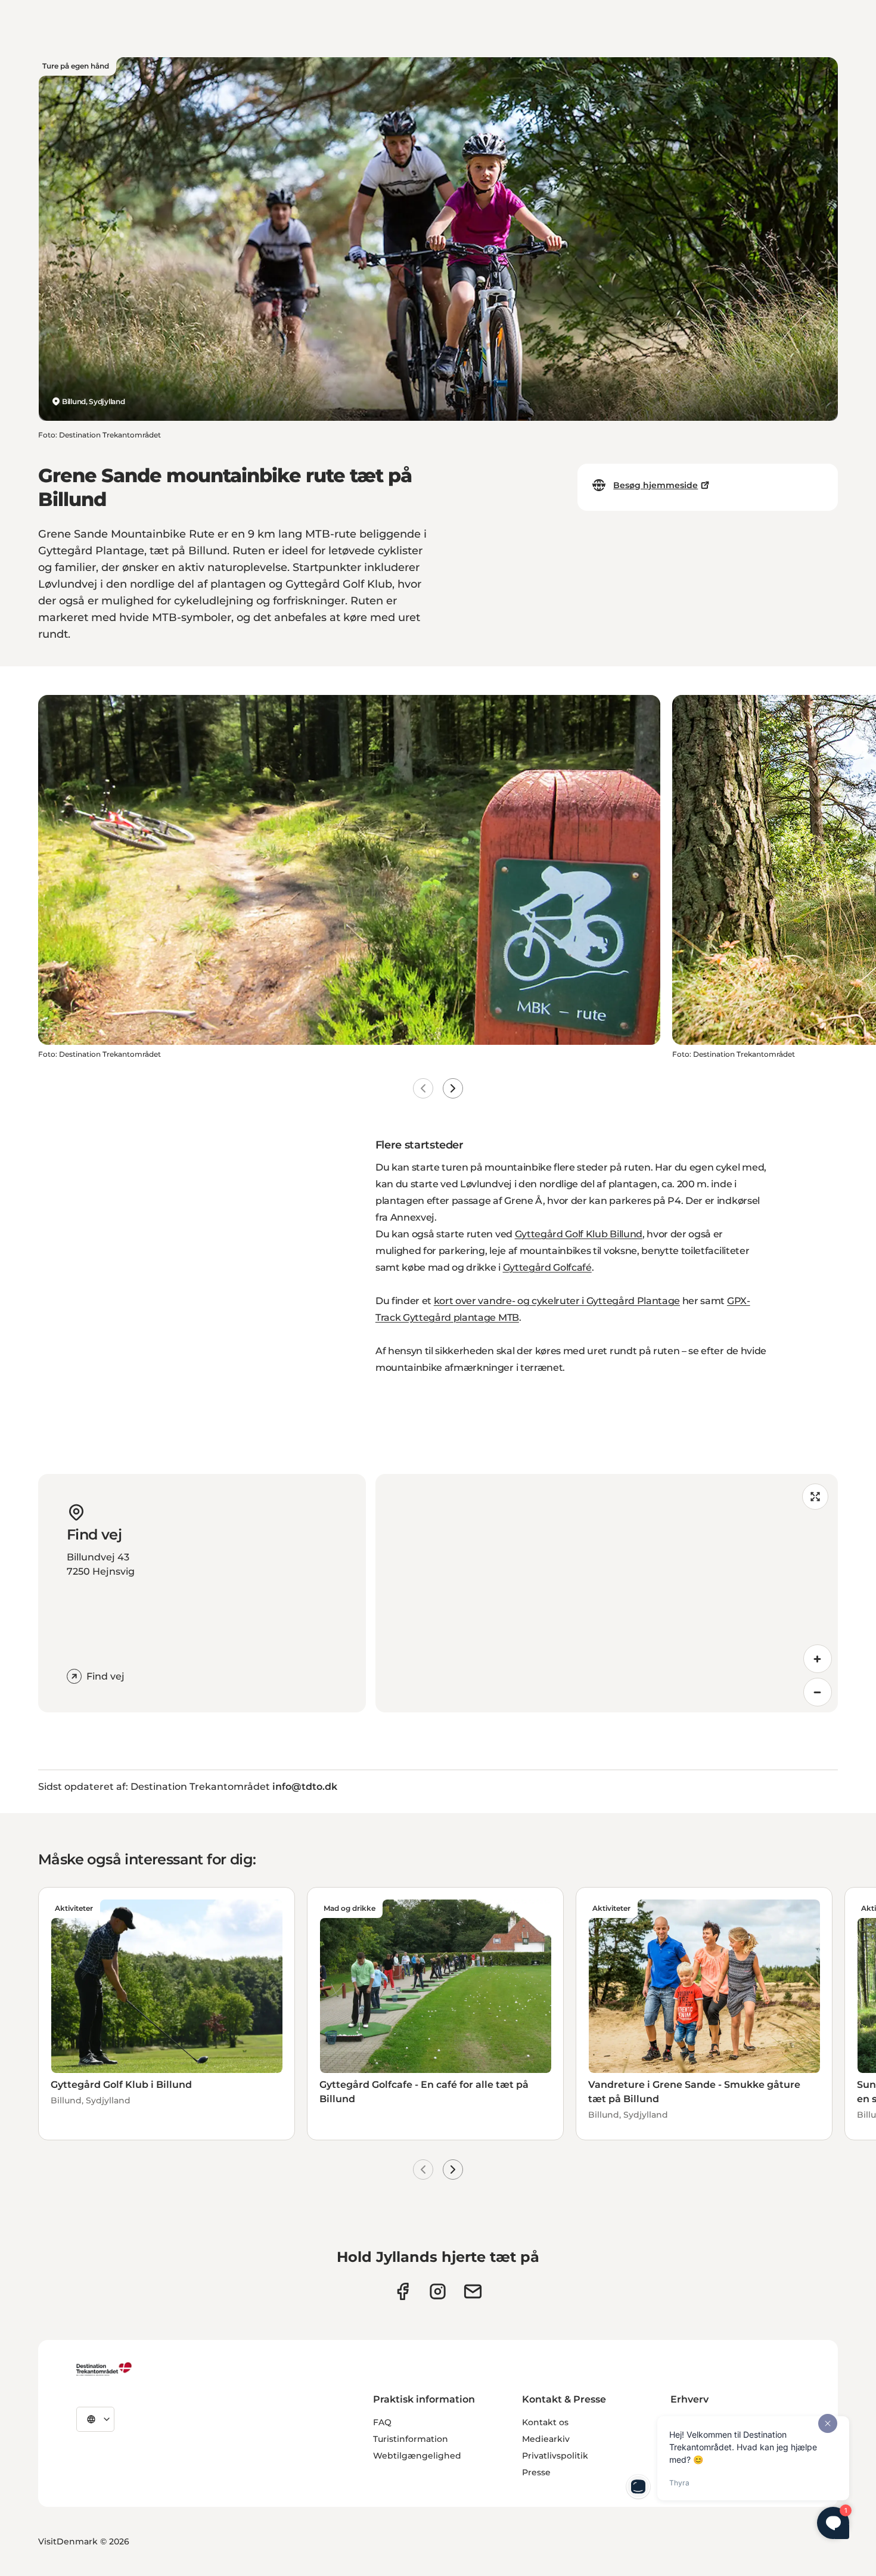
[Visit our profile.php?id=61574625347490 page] (403, 2291)
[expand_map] (815, 1497)
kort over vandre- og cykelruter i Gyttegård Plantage (557, 1301)
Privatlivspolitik (555, 2456)
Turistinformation (411, 2439)
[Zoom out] (818, 1692)
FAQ (382, 2422)
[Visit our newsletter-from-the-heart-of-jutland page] (473, 2291)
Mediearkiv (546, 2439)
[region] (607, 1593)
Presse (536, 2472)
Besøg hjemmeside (656, 485)
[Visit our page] (438, 2291)
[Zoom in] (818, 1659)
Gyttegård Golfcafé (547, 1267)
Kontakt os (545, 2422)
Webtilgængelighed (417, 2456)
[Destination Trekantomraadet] (104, 2369)
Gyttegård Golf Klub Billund (579, 1234)
